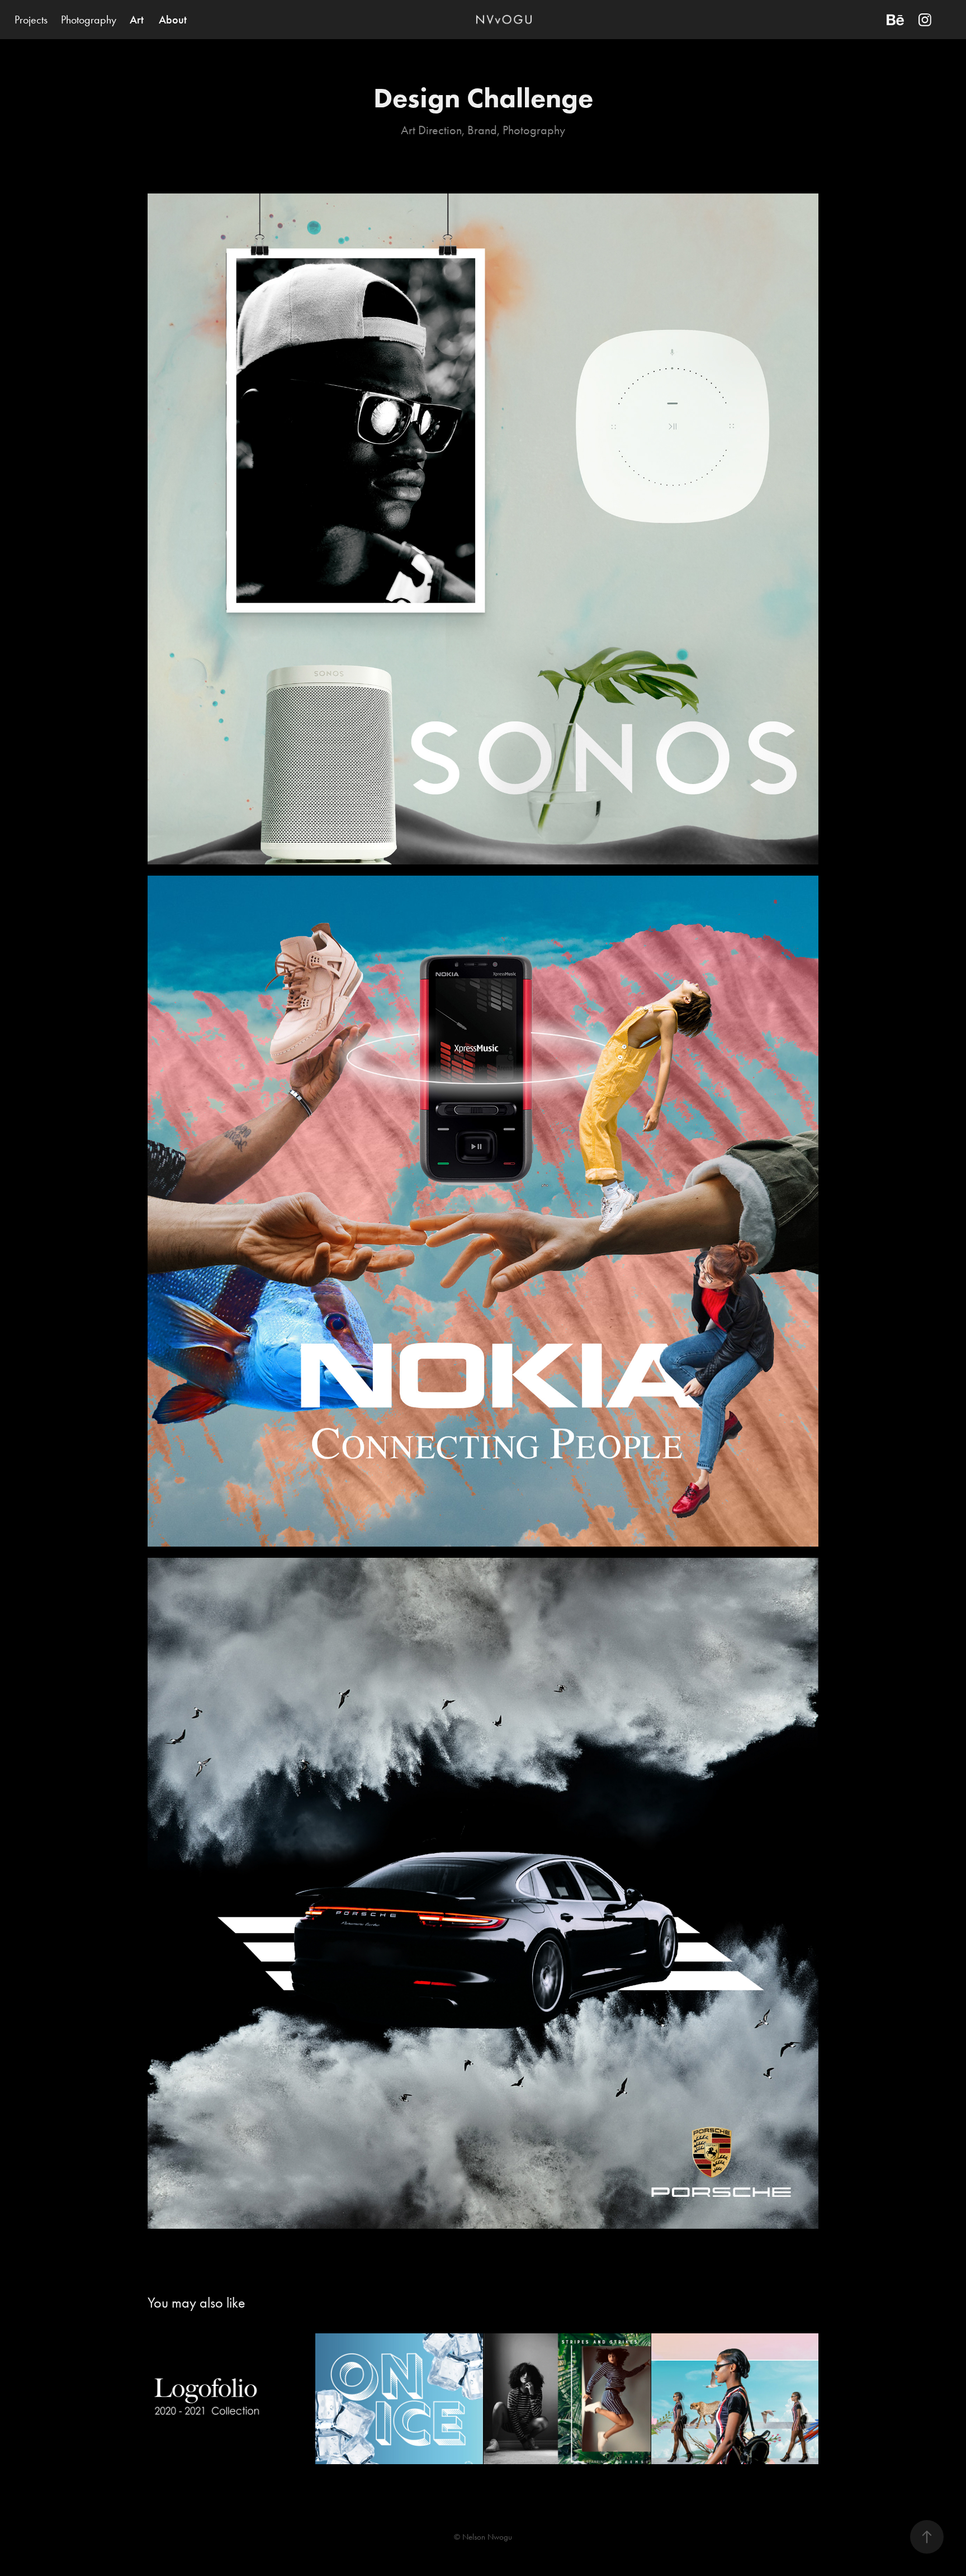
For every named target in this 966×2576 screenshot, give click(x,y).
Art (137, 20)
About (173, 20)
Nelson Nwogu (487, 2537)
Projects (31, 20)
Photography (89, 20)
